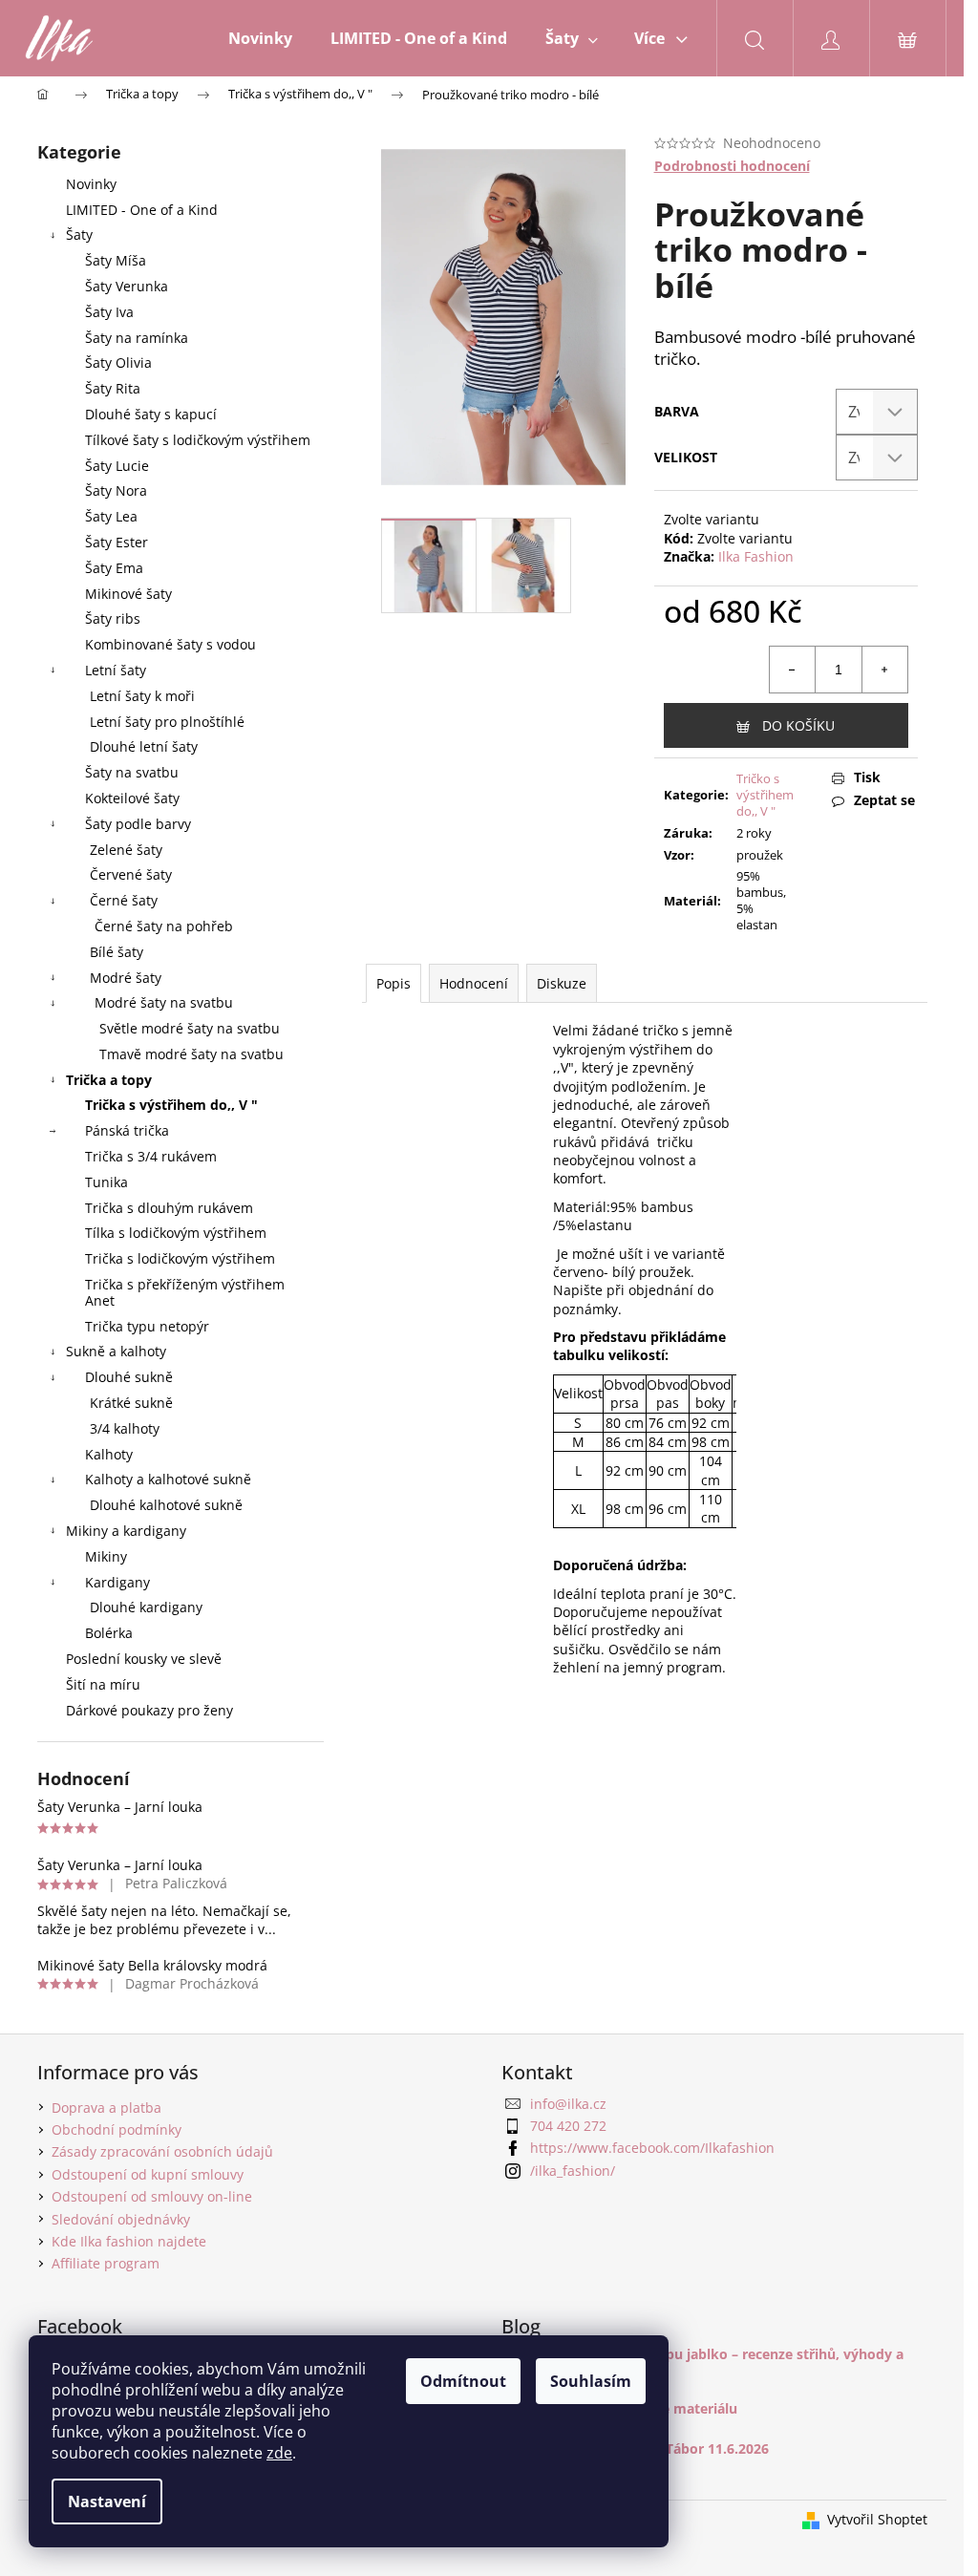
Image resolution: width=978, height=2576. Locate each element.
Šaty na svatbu (132, 772)
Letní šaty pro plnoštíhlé (167, 722)
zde (279, 2453)
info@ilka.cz (568, 2104)
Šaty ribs (113, 618)
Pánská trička (127, 1130)
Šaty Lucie (117, 466)
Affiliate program (106, 2263)
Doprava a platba (106, 2108)
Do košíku (798, 725)
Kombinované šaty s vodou (170, 644)
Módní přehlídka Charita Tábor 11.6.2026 (635, 2448)
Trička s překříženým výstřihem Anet (185, 1292)
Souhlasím (591, 2381)
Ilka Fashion (756, 556)
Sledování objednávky (121, 2219)
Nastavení (107, 2501)
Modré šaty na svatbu (164, 1002)
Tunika (106, 1182)
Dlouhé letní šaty (144, 746)
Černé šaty (124, 900)
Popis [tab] (393, 983)
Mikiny (106, 1556)
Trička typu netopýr (147, 1326)
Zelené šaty (126, 850)
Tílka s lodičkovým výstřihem (176, 1233)
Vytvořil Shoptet (877, 2519)
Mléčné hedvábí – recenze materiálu (619, 2408)
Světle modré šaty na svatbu (190, 1028)
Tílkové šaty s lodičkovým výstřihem (198, 440)
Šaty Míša (116, 260)
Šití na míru (103, 1684)
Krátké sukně (131, 1403)
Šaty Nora (116, 490)
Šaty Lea (111, 516)
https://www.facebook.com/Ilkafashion (652, 2148)
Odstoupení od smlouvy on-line (152, 2196)
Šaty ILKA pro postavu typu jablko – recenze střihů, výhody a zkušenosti (702, 2362)
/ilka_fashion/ (573, 2171)
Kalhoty (109, 1454)
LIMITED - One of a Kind (142, 210)
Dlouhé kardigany (146, 1607)
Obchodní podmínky (117, 2129)
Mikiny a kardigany (126, 1531)
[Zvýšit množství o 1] (884, 670)
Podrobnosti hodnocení (732, 166)
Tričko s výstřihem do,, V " (765, 795)
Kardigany (117, 1582)
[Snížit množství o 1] (793, 670)
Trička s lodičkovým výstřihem (180, 1258)
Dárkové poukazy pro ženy (149, 1710)
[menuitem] (260, 38)
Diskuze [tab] (562, 983)
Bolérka (109, 1633)
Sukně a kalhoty (116, 1351)
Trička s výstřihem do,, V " (171, 1105)
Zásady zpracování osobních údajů (162, 2151)
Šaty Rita (113, 388)
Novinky (91, 184)
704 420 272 (568, 2126)
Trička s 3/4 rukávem (151, 1156)
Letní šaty (116, 670)
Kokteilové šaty (132, 798)
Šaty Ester (117, 542)
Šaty (79, 234)
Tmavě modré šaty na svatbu (191, 1054)
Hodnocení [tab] (474, 983)
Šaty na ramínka (137, 338)
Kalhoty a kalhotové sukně (168, 1479)
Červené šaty (131, 874)
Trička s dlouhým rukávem (169, 1208)
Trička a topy (109, 1080)
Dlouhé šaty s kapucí (151, 414)
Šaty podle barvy (138, 824)
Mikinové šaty (128, 594)
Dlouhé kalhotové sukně (166, 1505)
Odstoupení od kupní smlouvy (148, 2174)
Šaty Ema (114, 568)
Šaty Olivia (118, 362)
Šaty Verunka (127, 286)
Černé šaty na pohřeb (164, 926)
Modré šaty (126, 978)
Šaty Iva (109, 312)
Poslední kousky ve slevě (144, 1659)
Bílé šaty (117, 952)
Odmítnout (463, 2381)
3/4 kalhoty (125, 1428)
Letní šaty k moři (142, 696)
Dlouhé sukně (129, 1377)
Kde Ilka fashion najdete (129, 2241)
